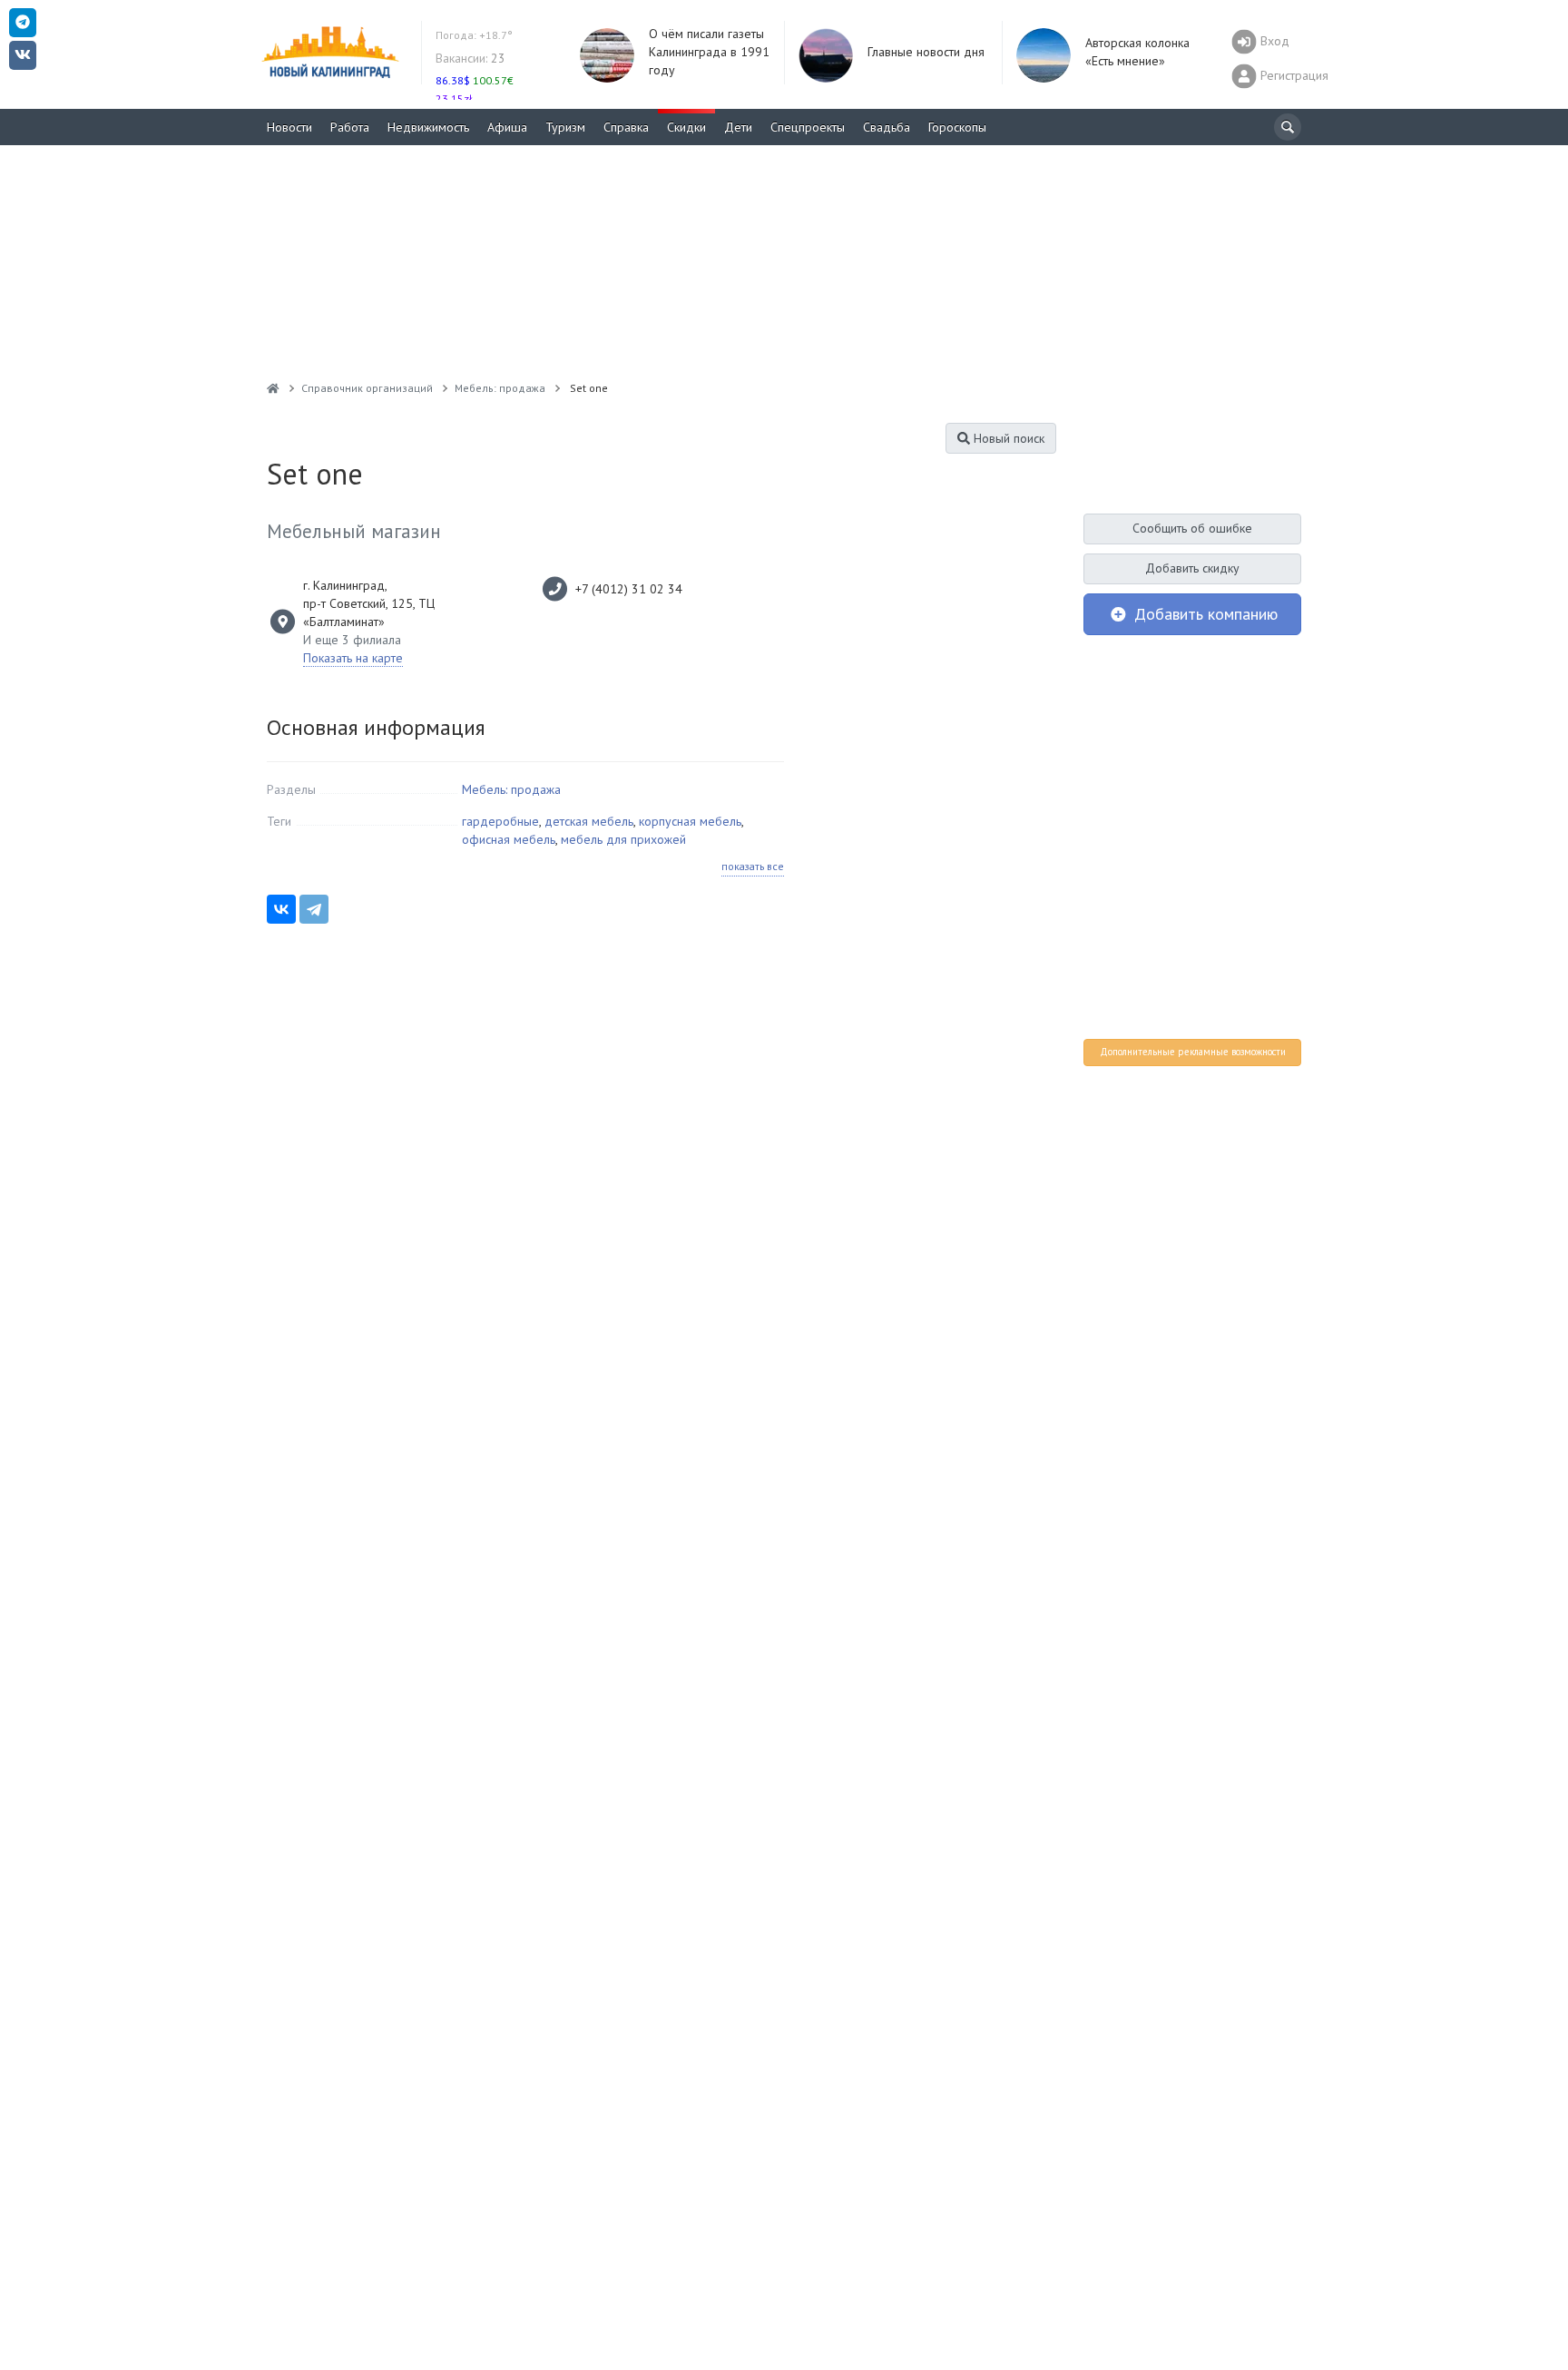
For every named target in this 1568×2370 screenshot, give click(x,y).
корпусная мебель (690, 821)
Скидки (686, 127)
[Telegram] (314, 909)
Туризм (565, 127)
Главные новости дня (926, 52)
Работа (350, 127)
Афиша (507, 127)
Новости (289, 127)
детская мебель (589, 821)
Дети (738, 127)
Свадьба (887, 127)
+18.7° (474, 35)
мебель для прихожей (623, 839)
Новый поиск (1007, 438)
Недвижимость (428, 127)
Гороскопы (957, 127)
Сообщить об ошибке (1192, 528)
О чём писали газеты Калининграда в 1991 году (709, 52)
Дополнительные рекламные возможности (1193, 1052)
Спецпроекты (808, 127)
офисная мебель (509, 839)
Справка (626, 127)
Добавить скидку (1192, 568)
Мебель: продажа (511, 789)
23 (470, 58)
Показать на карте (353, 658)
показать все (753, 866)
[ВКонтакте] (281, 909)
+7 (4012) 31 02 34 (629, 589)
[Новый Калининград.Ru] (273, 388)
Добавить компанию (1204, 614)
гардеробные (500, 821)
